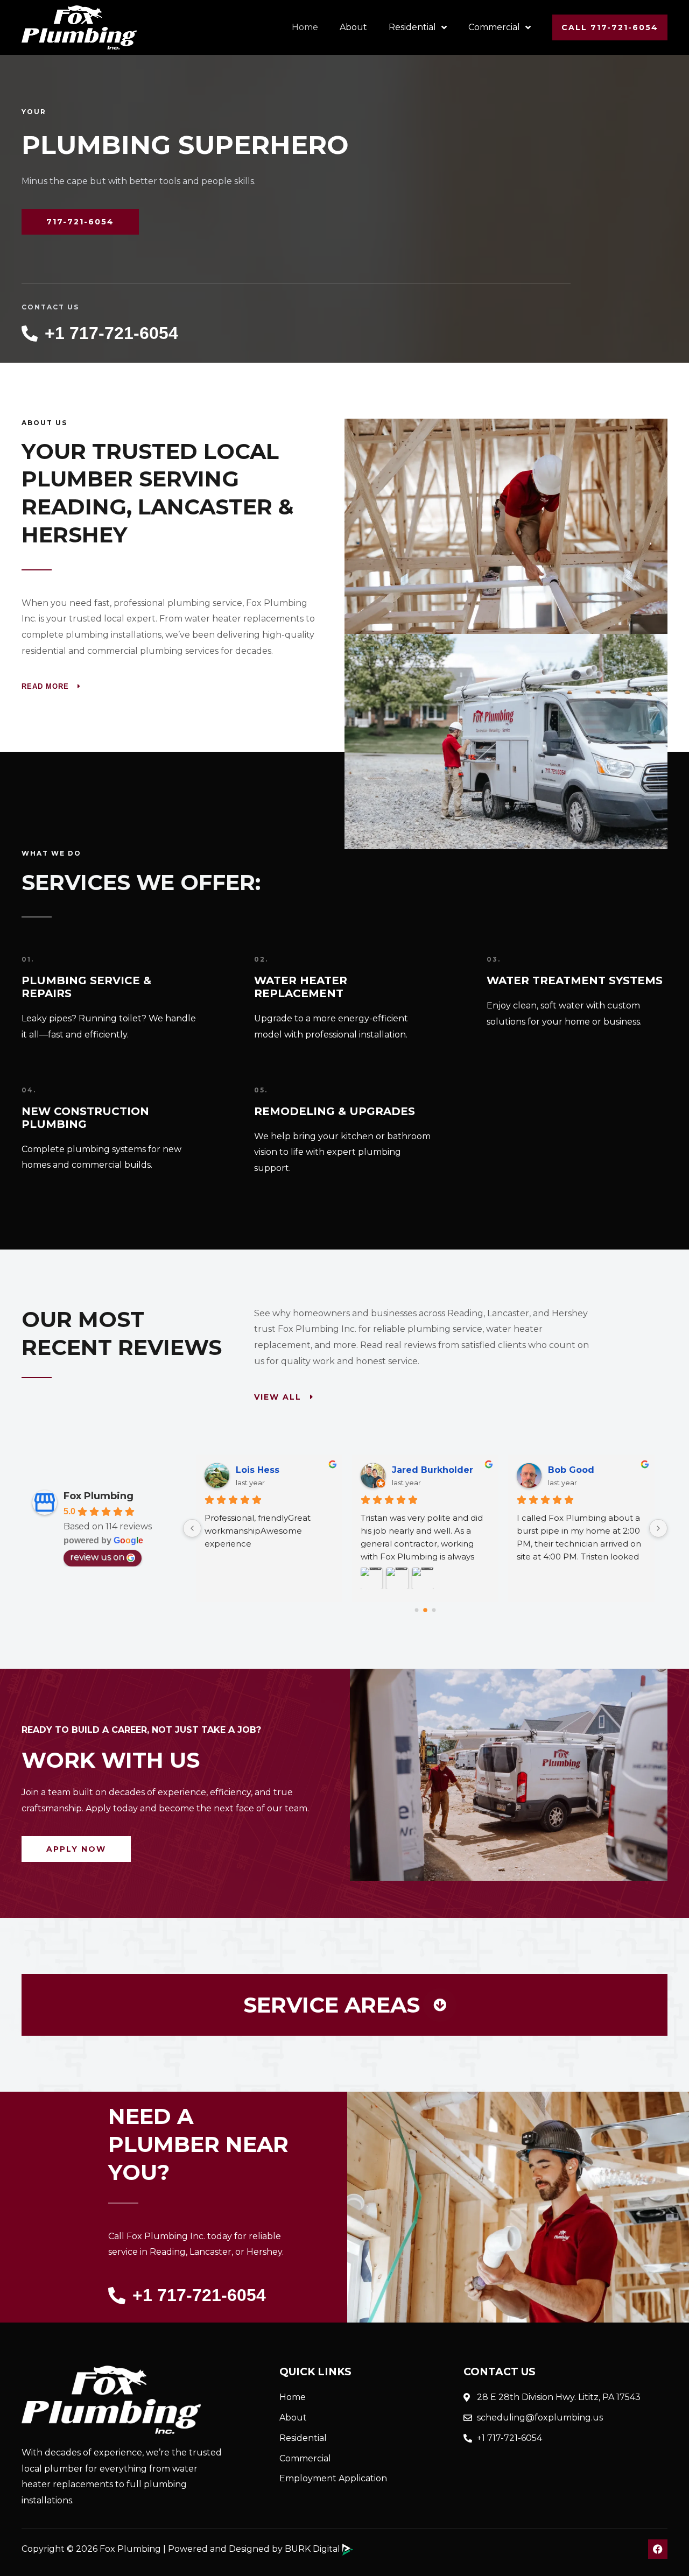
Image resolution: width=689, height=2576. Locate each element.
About (353, 27)
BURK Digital (314, 2549)
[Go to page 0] (416, 1610)
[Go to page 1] (426, 1610)
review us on (97, 1557)
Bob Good (259, 1470)
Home (305, 27)
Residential (412, 27)
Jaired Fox (572, 1470)
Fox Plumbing (99, 1496)
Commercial (494, 27)
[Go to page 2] (434, 1610)
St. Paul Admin (426, 1470)
